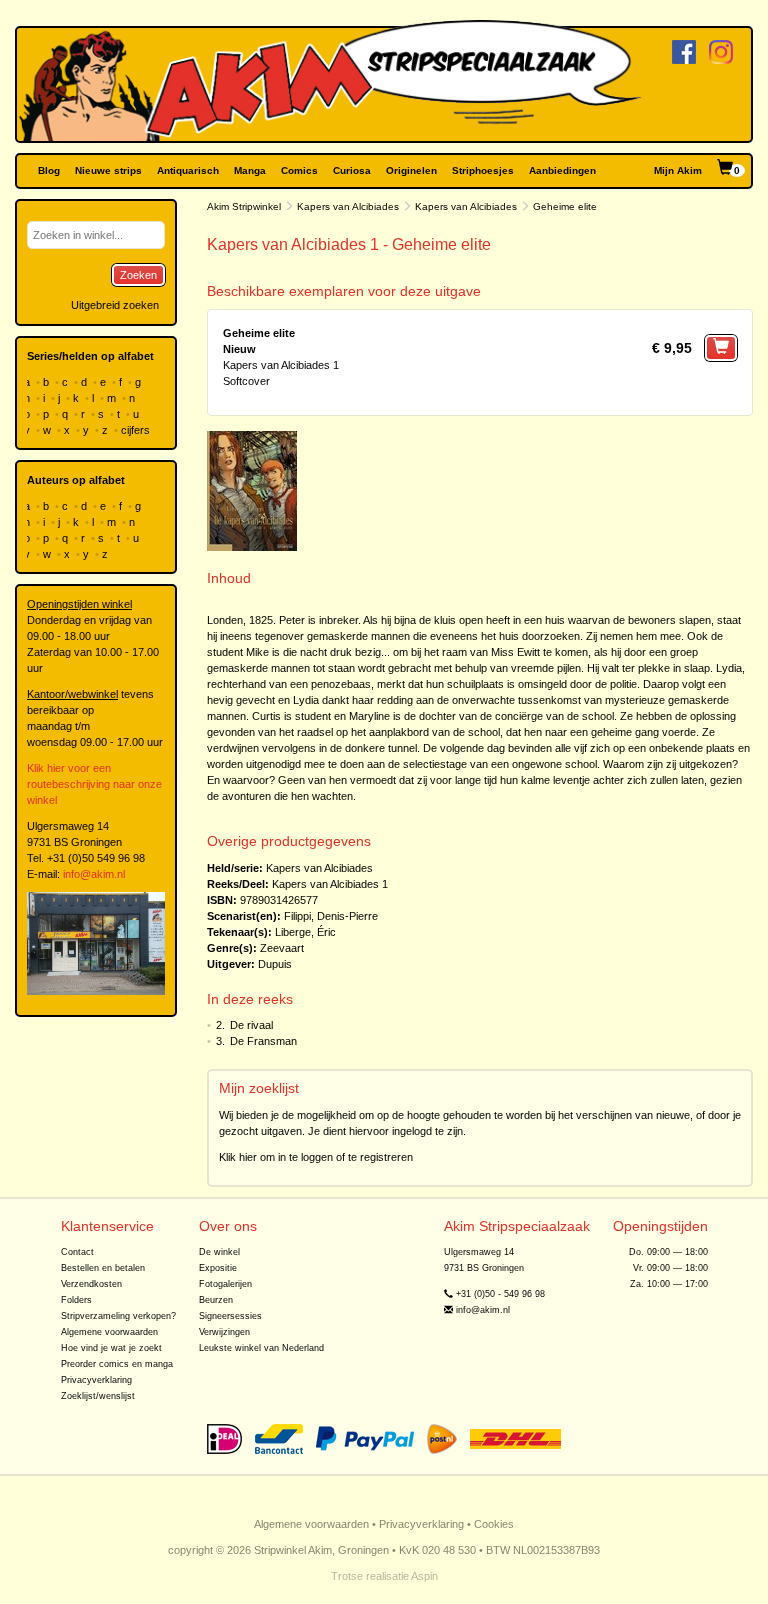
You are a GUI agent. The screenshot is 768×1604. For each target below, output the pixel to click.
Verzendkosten (91, 1284)
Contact (77, 1252)
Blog (49, 170)
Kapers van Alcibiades (348, 206)
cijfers (137, 430)
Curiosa (352, 170)
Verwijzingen (224, 1332)
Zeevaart (282, 948)
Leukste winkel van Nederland (261, 1348)
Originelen (411, 170)
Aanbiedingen (562, 170)
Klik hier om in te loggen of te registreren (316, 1157)
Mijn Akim (678, 170)
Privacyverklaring (96, 1380)
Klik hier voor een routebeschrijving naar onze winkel (94, 784)
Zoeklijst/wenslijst (98, 1396)
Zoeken (138, 275)
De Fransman (263, 1041)
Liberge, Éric (305, 932)
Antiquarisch (188, 170)
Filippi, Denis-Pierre (331, 916)
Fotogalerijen (225, 1284)
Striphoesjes (483, 170)
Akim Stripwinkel (244, 206)
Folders (76, 1300)
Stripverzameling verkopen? (118, 1316)
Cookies (494, 1524)
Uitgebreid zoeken (115, 305)
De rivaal (251, 1025)
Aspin (424, 1576)
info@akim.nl (94, 874)
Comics (299, 170)
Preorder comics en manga (117, 1364)
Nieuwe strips (108, 170)
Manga (250, 170)
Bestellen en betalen (103, 1268)
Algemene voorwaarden (109, 1332)
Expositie (218, 1268)
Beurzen (216, 1300)
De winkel (219, 1252)
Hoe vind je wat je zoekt (111, 1348)
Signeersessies (230, 1316)
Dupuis (275, 964)
